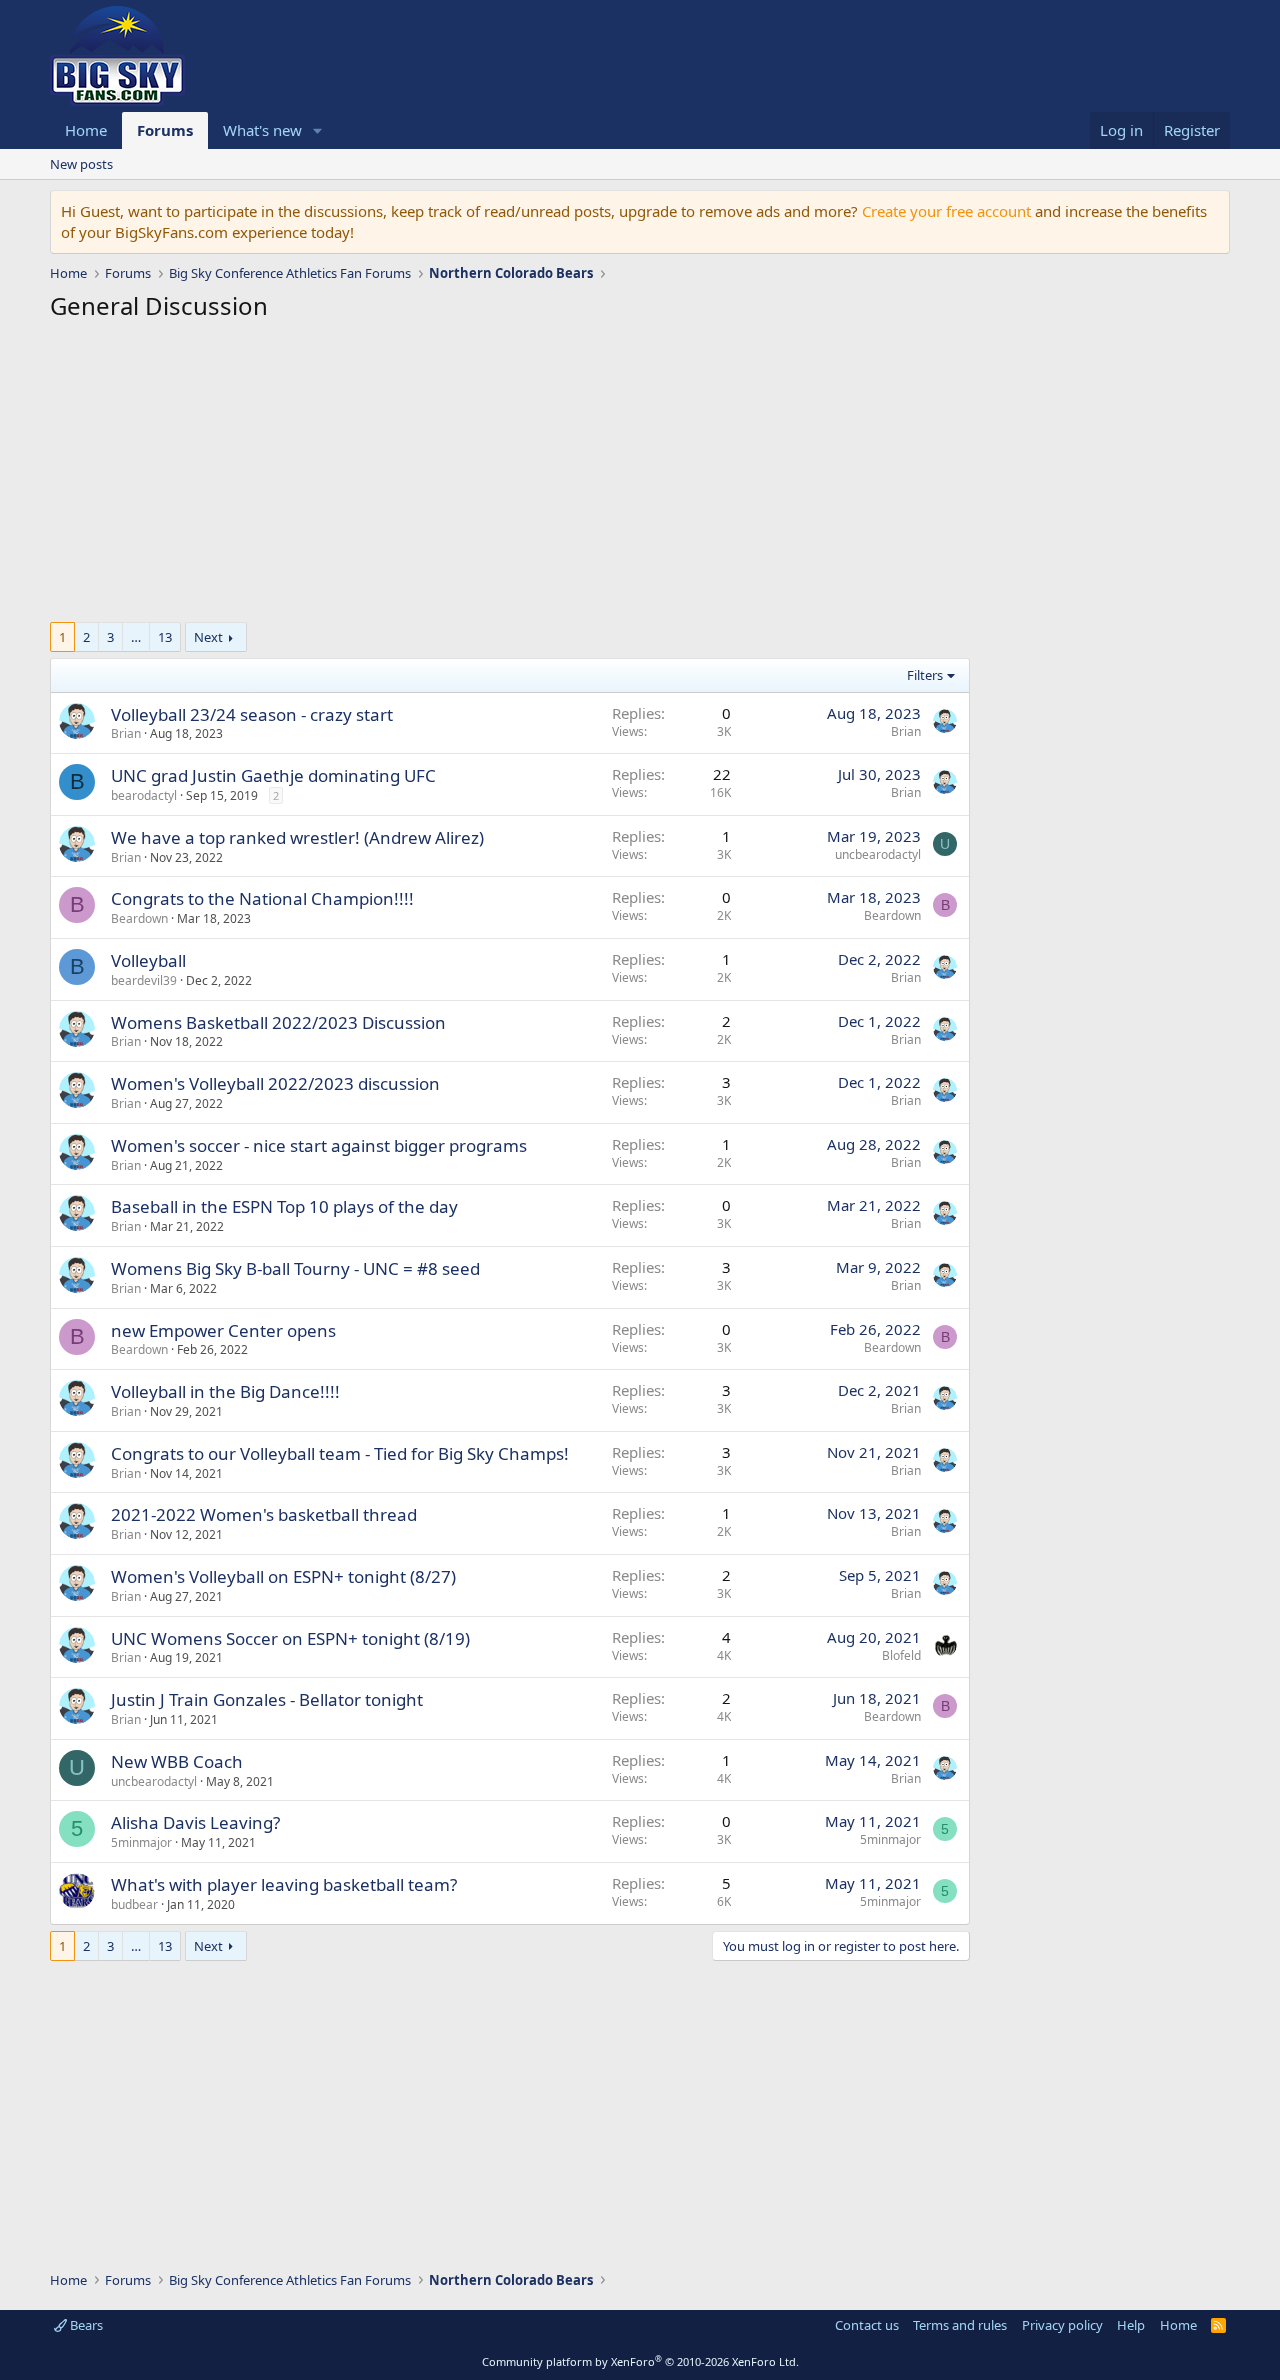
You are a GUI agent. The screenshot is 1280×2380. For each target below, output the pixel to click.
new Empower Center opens (223, 1330)
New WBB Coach (177, 1761)
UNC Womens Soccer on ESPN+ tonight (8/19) (290, 1638)
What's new (262, 130)
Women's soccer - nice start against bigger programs (319, 1145)
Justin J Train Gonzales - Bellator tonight (267, 1699)
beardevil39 (144, 980)
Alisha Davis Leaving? (195, 1822)
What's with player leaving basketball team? (284, 1884)
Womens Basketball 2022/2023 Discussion (278, 1022)
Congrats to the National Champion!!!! (262, 898)
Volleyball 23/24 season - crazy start (252, 714)
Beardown (139, 918)
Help (1131, 2325)
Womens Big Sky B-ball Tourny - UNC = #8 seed (295, 1268)
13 (165, 637)
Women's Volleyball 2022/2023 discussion (275, 1083)
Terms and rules (960, 2325)
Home (86, 130)
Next (208, 637)
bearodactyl (144, 795)
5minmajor (141, 1842)
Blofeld (901, 1655)
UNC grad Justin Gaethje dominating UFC (273, 775)
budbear (134, 1904)
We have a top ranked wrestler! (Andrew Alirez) (297, 837)
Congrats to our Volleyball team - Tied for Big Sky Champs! (340, 1453)
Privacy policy (1062, 2325)
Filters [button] (925, 675)
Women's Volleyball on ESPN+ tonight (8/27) (283, 1576)
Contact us (867, 2325)
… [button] (136, 637)
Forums (165, 130)
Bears (85, 2325)
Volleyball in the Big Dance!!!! (225, 1391)
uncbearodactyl (878, 854)
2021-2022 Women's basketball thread (264, 1514)
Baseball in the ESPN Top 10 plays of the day (284, 1206)
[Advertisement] (510, 477)
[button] (318, 130)
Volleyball (148, 960)
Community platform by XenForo (640, 2361)
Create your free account (946, 211)
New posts (81, 164)
